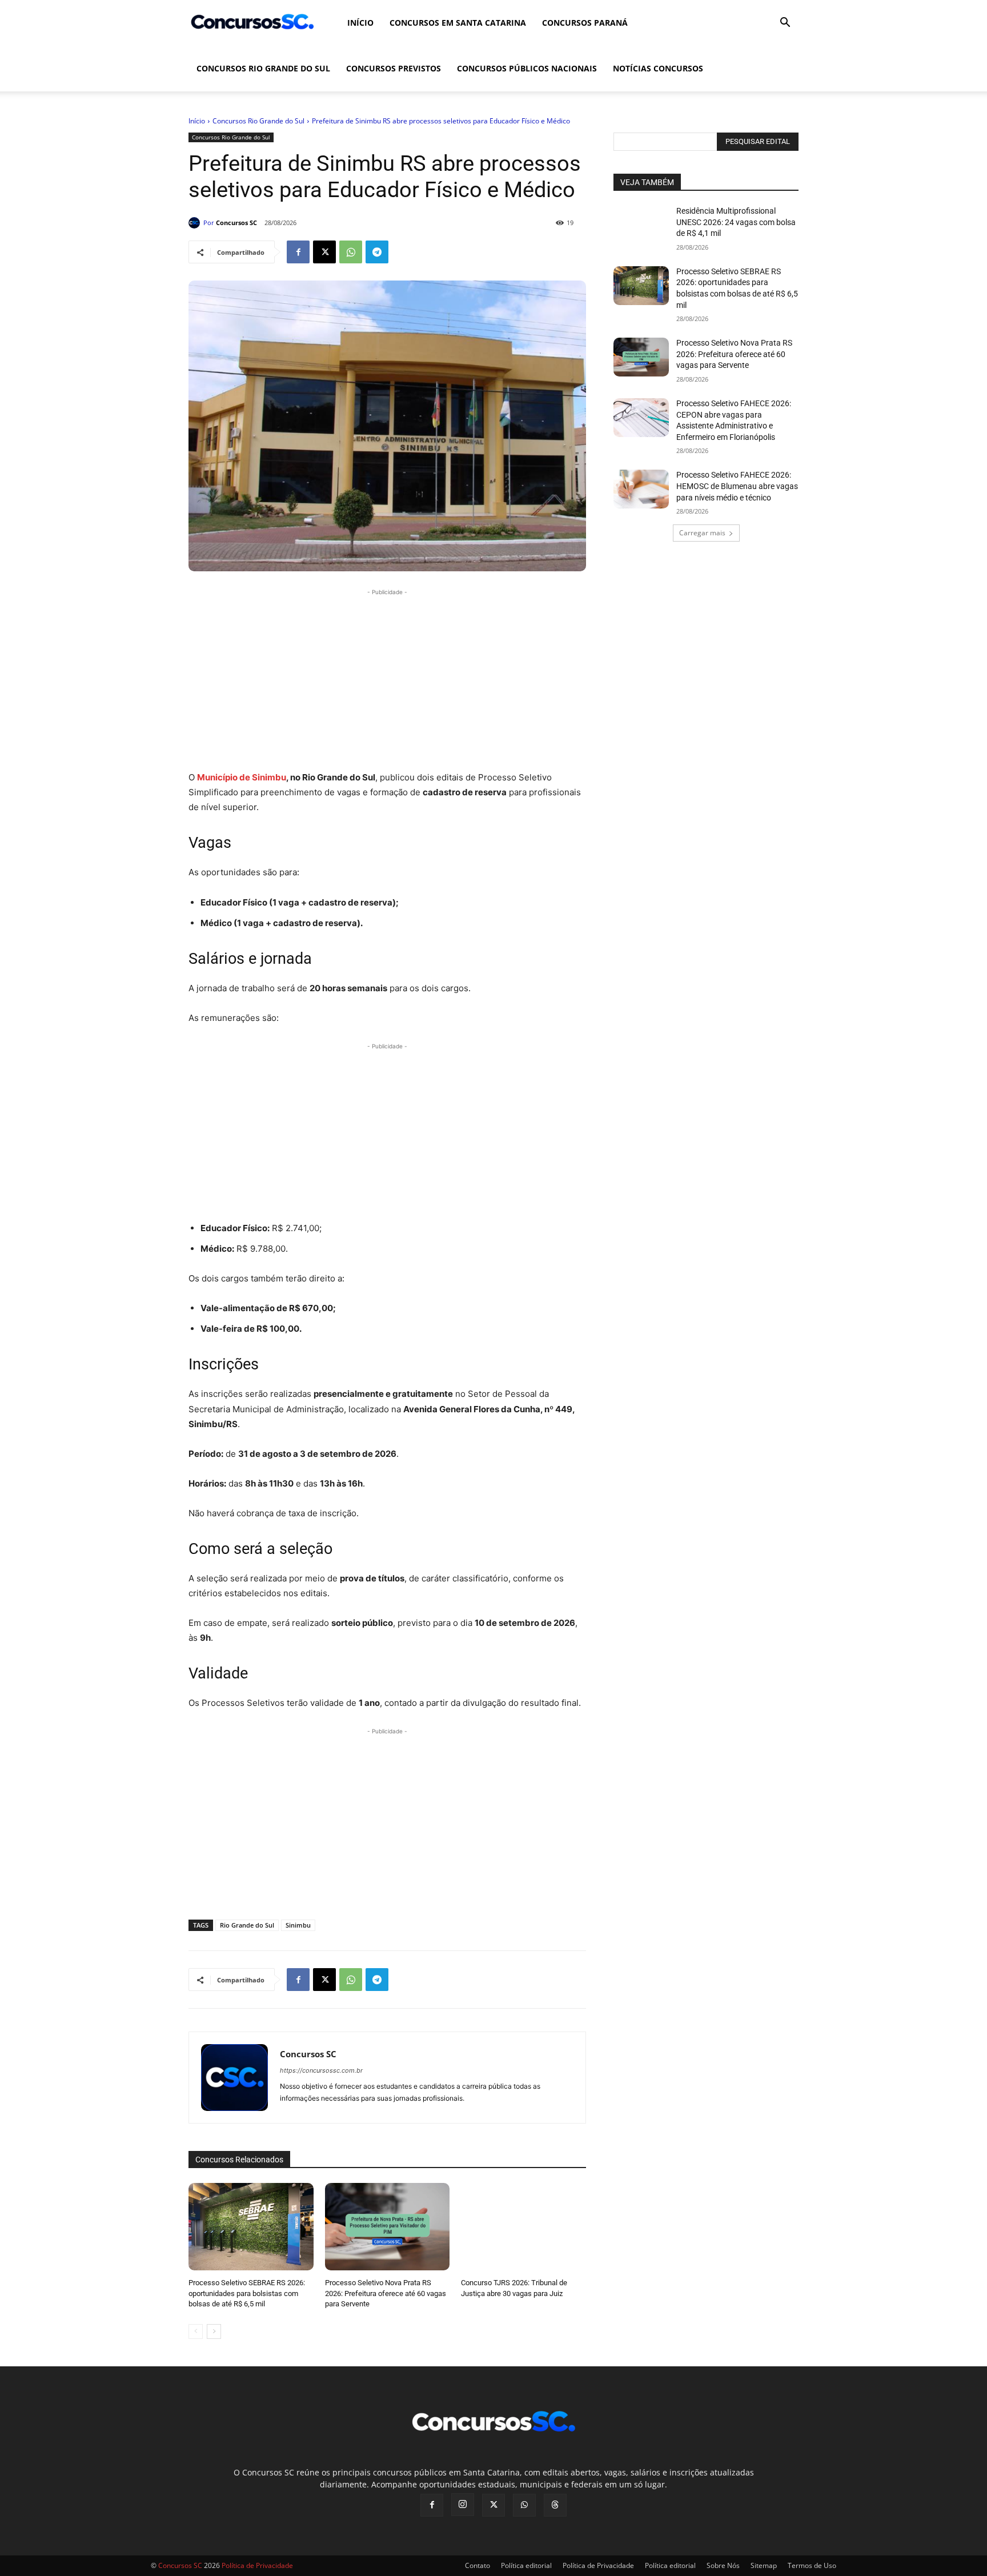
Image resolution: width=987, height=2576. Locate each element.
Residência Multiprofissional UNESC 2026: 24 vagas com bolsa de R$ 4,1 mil (736, 222)
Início (360, 23)
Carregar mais (702, 533)
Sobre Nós (723, 2565)
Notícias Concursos (658, 68)
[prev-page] (196, 2331)
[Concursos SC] (196, 223)
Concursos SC (236, 223)
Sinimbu (298, 1925)
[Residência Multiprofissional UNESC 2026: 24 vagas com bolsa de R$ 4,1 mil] (641, 225)
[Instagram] (463, 2505)
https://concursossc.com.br (321, 2070)
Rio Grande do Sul (247, 1925)
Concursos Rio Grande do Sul (263, 68)
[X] (324, 252)
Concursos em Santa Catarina (458, 23)
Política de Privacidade (598, 2565)
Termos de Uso (812, 2565)
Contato (478, 2565)
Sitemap (764, 2565)
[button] (785, 24)
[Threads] (555, 2505)
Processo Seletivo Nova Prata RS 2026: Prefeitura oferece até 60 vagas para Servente (386, 2293)
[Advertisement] (387, 678)
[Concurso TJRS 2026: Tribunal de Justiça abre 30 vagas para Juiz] (523, 2227)
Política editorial (526, 2565)
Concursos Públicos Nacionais (527, 68)
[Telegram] (377, 252)
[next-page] (214, 2331)
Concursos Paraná (585, 23)
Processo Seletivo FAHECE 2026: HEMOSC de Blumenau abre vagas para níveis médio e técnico (737, 486)
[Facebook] (298, 252)
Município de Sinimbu (242, 777)
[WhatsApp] (351, 252)
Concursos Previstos (394, 68)
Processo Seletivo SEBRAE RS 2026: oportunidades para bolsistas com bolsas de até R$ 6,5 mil (247, 2293)
